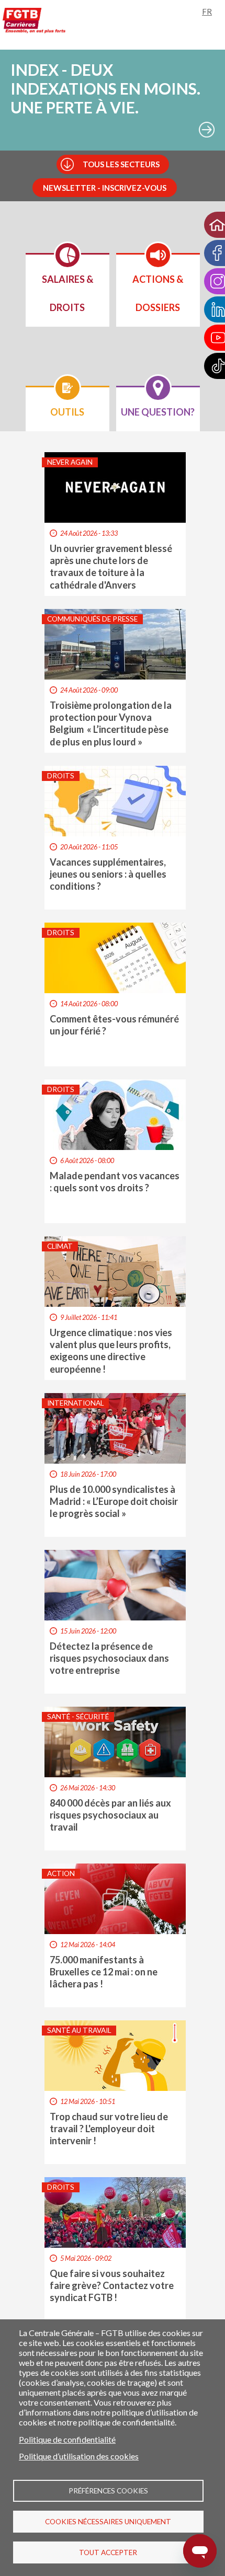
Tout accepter (108, 2552)
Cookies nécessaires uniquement (108, 2522)
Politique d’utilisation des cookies (79, 2456)
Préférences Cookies (108, 2491)
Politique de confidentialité (67, 2439)
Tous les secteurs (121, 164)
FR (207, 11)
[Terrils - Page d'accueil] (34, 22)
